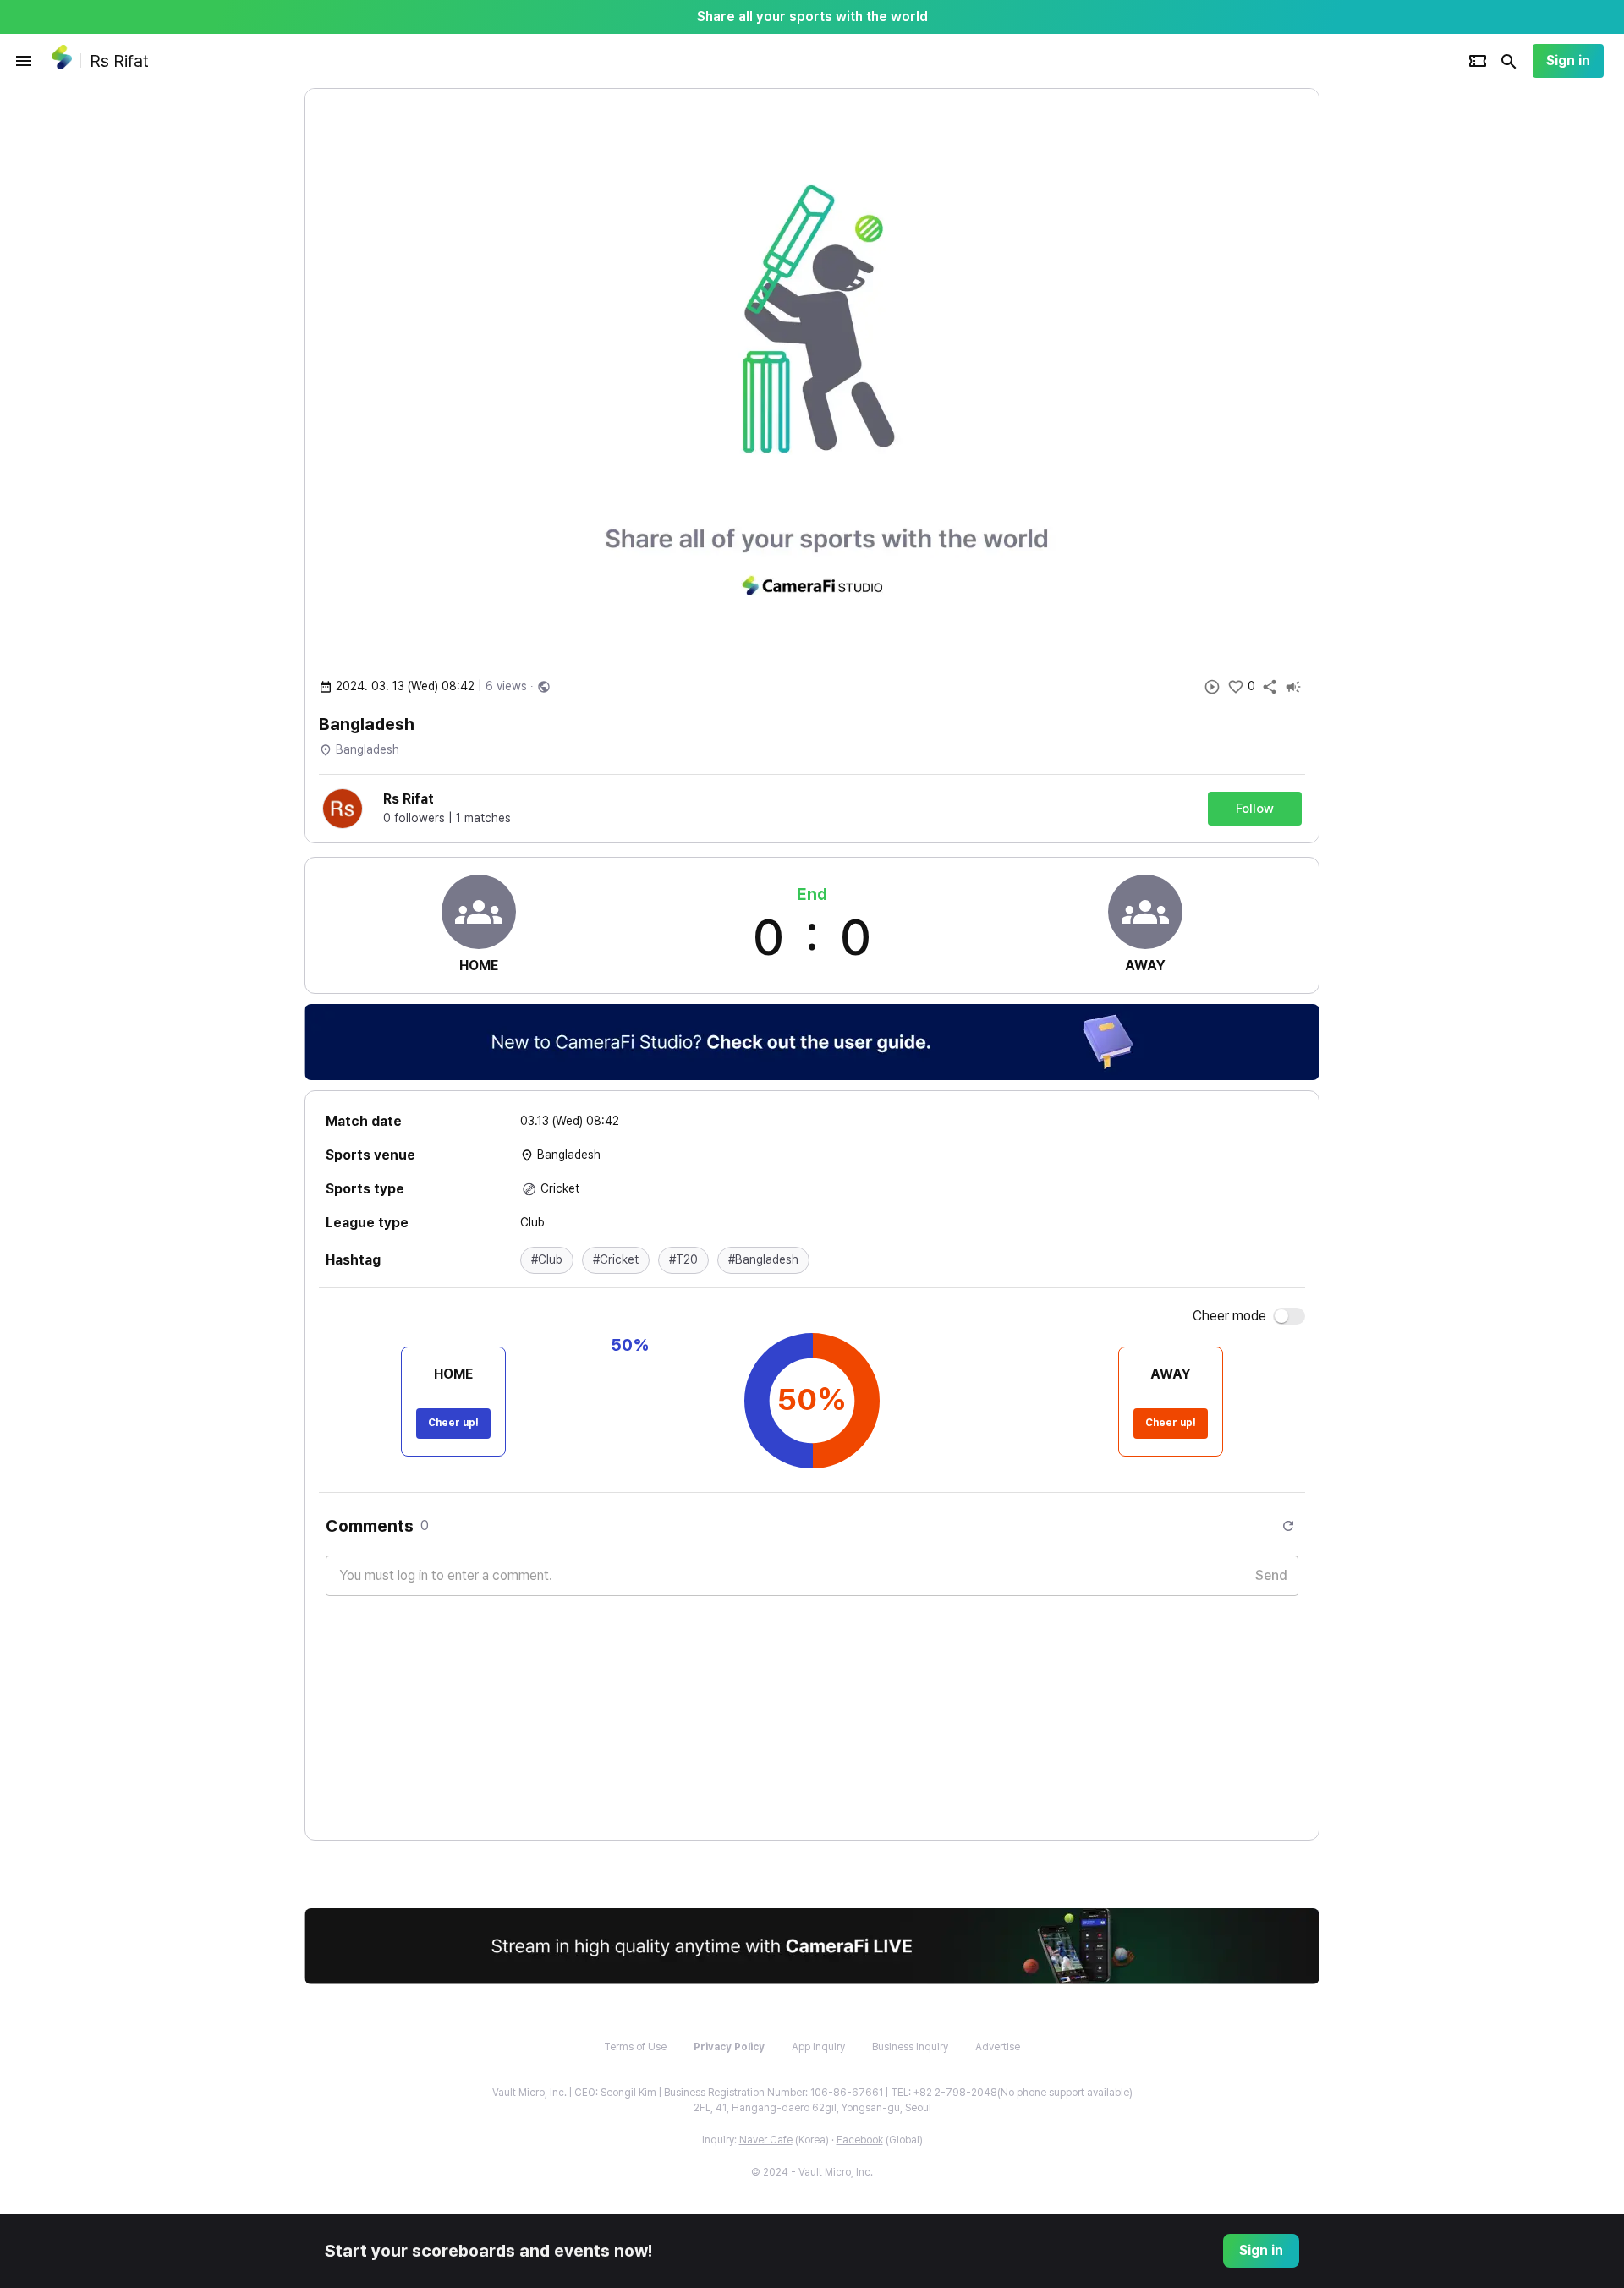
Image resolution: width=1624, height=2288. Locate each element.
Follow (1255, 809)
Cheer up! (453, 1423)
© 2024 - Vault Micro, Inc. (812, 2172)
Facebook (860, 2140)
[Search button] (1509, 61)
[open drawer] (24, 61)
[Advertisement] (1429, 342)
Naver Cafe (766, 2140)
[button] (547, 1260)
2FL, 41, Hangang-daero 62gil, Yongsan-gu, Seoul (812, 2108)
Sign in (1568, 60)
